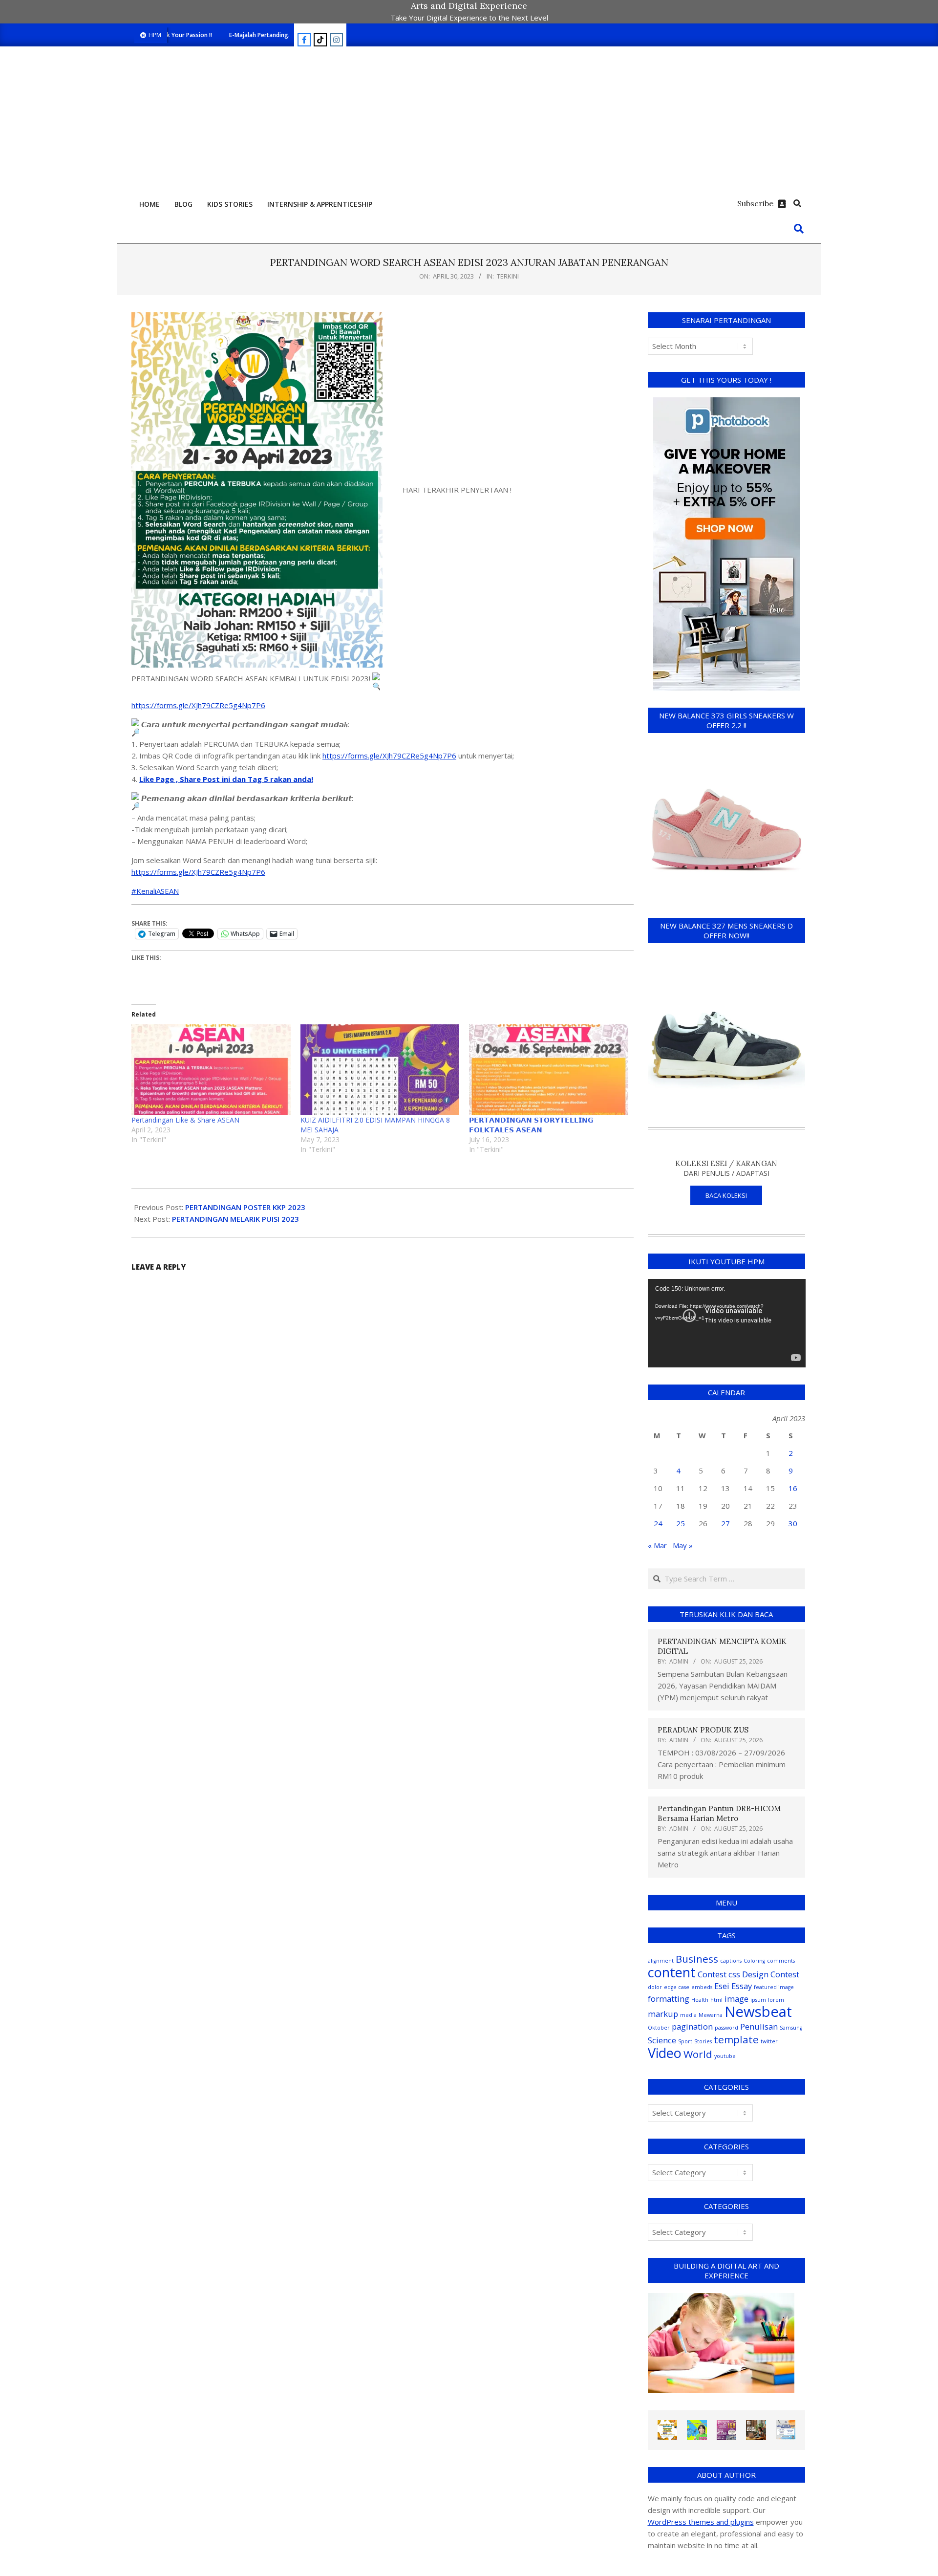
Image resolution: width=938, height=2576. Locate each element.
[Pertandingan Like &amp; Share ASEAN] (211, 1070)
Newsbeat (758, 2012)
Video (665, 2053)
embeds (702, 1987)
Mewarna (711, 2015)
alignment (661, 1961)
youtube (725, 2056)
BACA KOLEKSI (726, 1195)
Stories (703, 2041)
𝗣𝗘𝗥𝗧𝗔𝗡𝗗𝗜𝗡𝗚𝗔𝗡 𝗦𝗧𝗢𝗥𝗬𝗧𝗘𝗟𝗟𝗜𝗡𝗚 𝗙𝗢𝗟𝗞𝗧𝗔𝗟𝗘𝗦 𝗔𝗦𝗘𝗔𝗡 (531, 1125)
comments (781, 1961)
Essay (742, 1986)
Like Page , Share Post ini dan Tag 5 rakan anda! (226, 779)
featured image (774, 1987)
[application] (727, 1323)
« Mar (657, 1545)
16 (793, 1488)
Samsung (791, 2028)
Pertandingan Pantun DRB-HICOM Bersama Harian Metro (719, 1813)
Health (700, 2000)
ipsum (758, 2000)
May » (683, 1545)
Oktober (659, 2028)
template (736, 2039)
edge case (677, 1987)
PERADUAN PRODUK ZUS (703, 1730)
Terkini (508, 276)
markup (663, 2014)
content (672, 1972)
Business (697, 1959)
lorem (776, 2000)
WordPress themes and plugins (701, 2522)
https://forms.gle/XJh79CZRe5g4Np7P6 (198, 705)
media (688, 2015)
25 (681, 1523)
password (726, 2028)
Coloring (754, 1961)
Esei (722, 1986)
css (734, 1974)
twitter (769, 2041)
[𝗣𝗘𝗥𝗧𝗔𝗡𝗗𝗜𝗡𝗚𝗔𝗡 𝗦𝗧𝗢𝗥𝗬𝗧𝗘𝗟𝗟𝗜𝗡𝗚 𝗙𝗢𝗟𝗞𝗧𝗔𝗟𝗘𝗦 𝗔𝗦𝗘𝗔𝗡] (549, 1070)
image (736, 1999)
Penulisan (759, 2026)
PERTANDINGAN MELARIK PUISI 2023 (235, 1219)
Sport (685, 2041)
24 (658, 1523)
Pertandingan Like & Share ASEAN (185, 1120)
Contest (712, 1974)
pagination (692, 2026)
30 (793, 1523)
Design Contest (771, 1974)
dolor (655, 1987)
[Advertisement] (469, 120)
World (698, 2054)
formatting (669, 1999)
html (716, 2000)
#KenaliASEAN (155, 891)
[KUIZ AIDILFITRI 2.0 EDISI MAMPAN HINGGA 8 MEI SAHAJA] (380, 1070)
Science (662, 2040)
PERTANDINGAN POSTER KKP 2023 (245, 1207)
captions (731, 1961)
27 (725, 1523)
